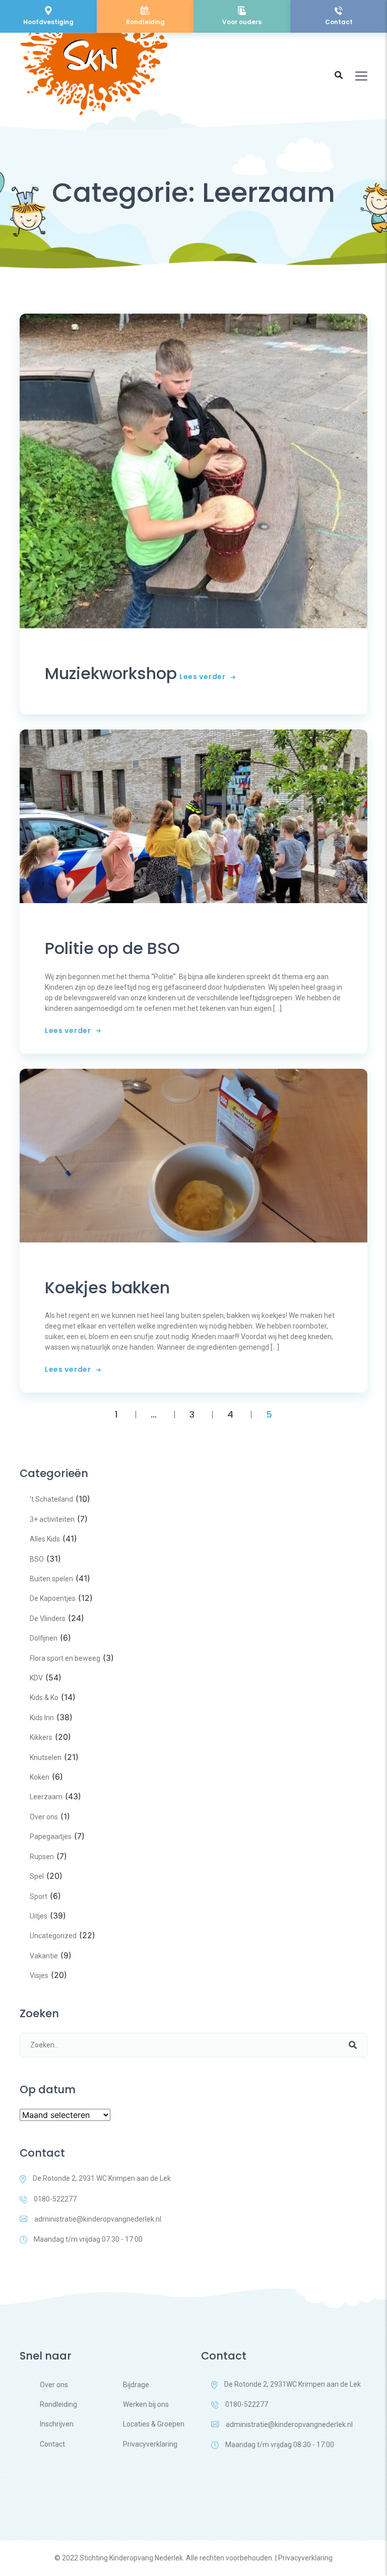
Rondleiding (58, 2404)
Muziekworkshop (111, 674)
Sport (39, 1896)
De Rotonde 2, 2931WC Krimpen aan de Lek (293, 2384)
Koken (40, 1777)
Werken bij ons (146, 2404)
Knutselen (46, 1757)
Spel (37, 1876)
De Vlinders (48, 1618)
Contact (52, 2444)
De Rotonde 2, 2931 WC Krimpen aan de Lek (102, 2178)
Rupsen (42, 1857)
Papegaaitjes (51, 1836)
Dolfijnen (44, 1638)
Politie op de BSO (112, 948)
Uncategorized (53, 1936)
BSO (37, 1559)
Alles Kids (45, 1539)
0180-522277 (55, 2199)
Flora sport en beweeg (65, 1658)
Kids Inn (42, 1718)
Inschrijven (57, 2424)
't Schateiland (51, 1499)
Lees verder (203, 677)
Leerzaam (46, 1797)
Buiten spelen (51, 1579)
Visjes (39, 1975)
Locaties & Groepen (154, 2424)
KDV (36, 1678)
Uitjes (39, 1916)
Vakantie (44, 1956)
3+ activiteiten (52, 1519)
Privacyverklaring (150, 2444)
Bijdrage (136, 2385)
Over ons (44, 1817)
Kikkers (41, 1737)
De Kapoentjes (53, 1598)
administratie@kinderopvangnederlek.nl (98, 2219)
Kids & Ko (44, 1698)
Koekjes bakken (107, 1288)
